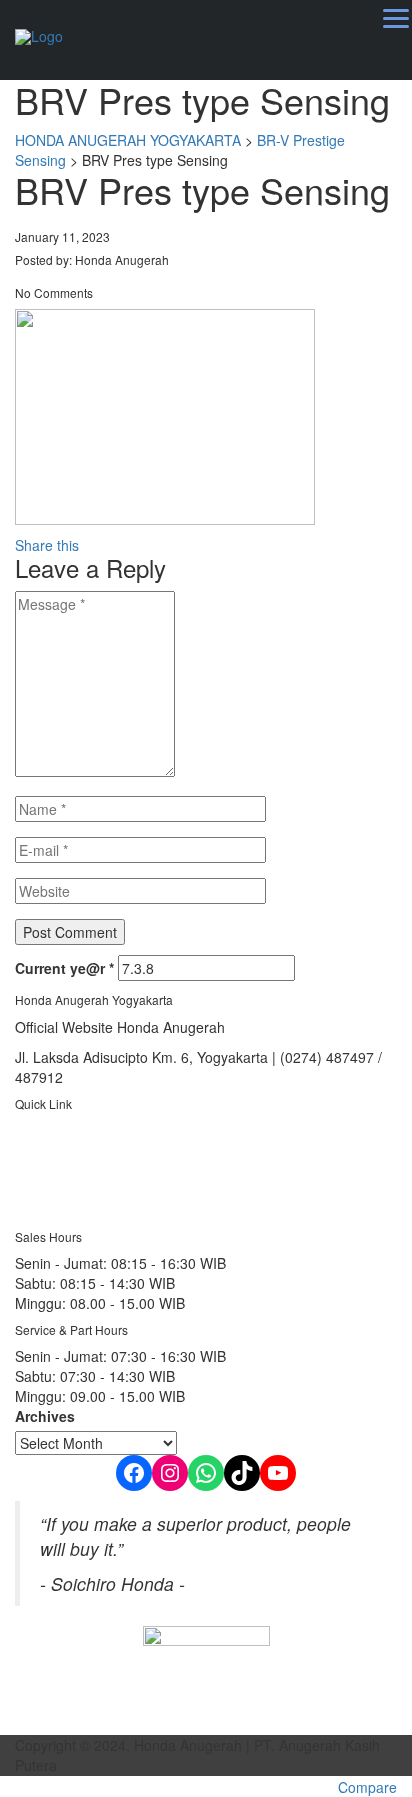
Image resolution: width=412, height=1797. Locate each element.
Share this (47, 545)
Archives (45, 1416)
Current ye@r (64, 968)
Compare (367, 1787)
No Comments (54, 292)
